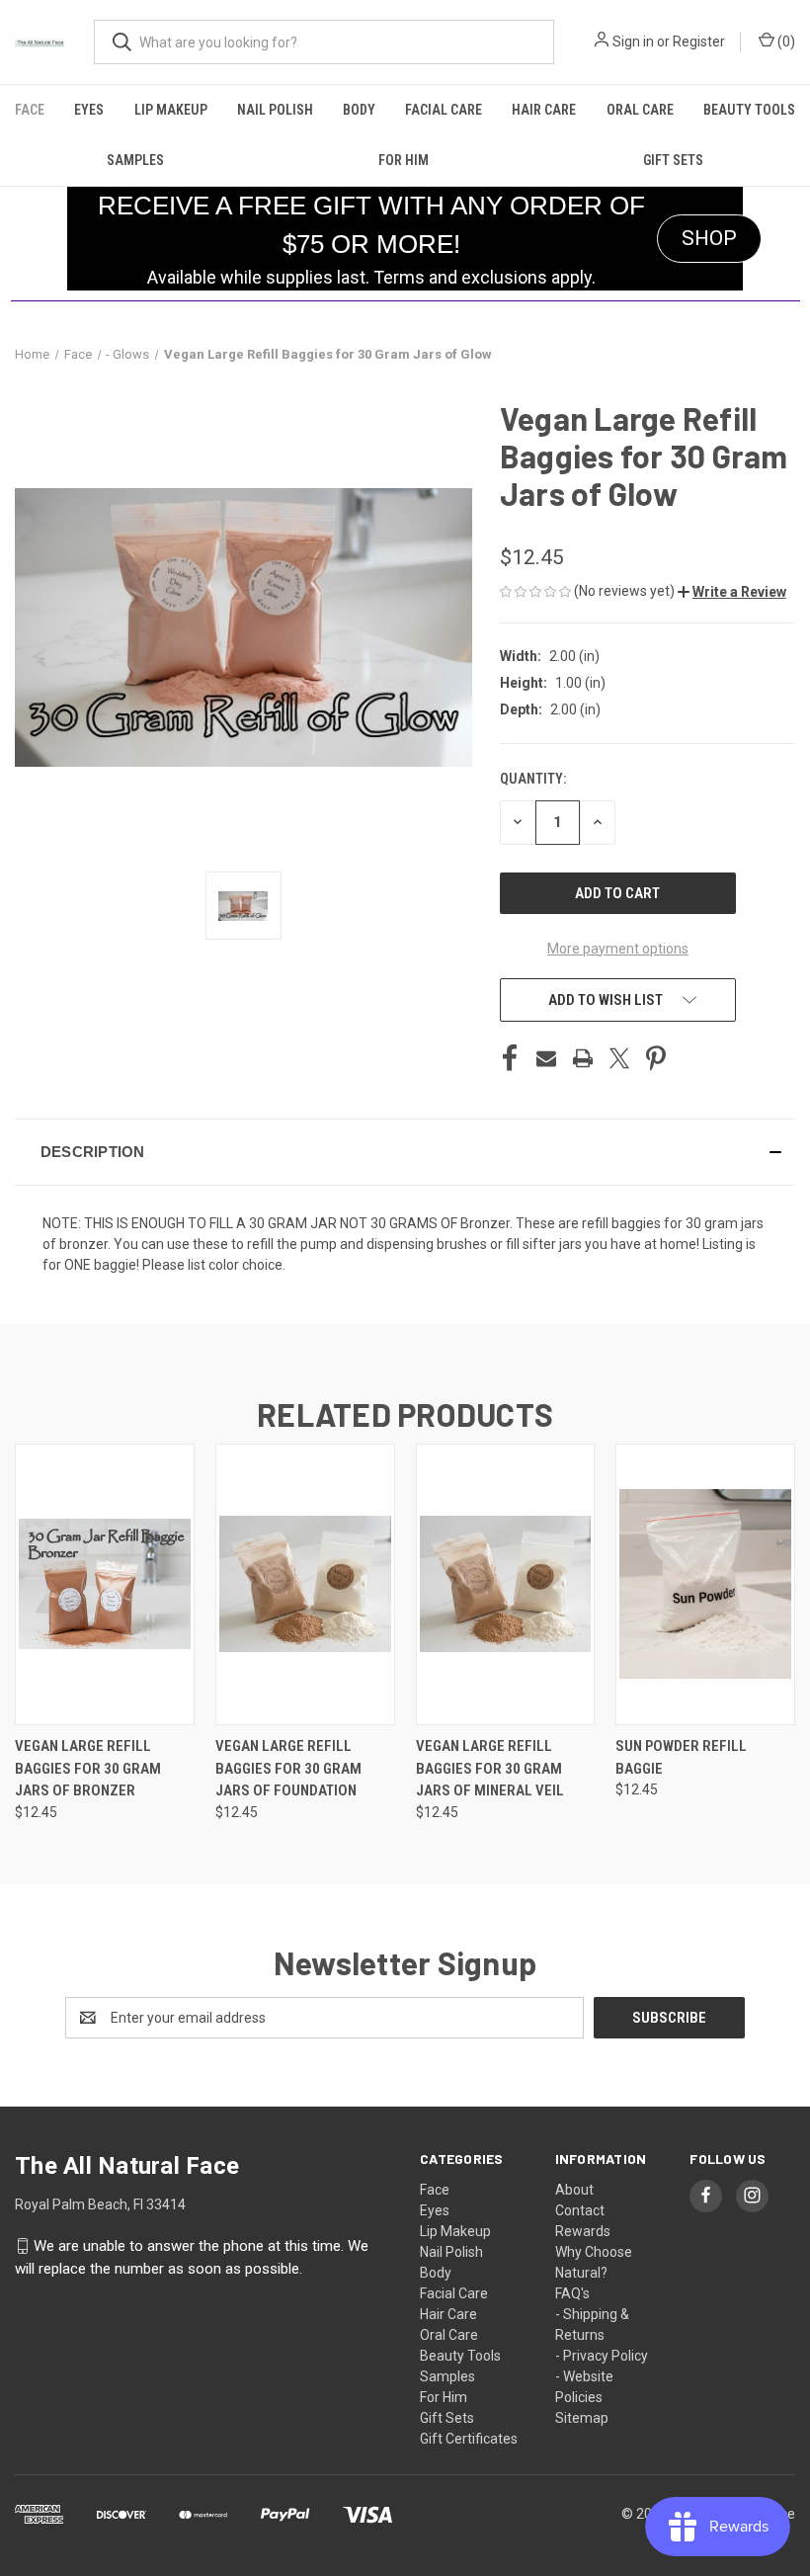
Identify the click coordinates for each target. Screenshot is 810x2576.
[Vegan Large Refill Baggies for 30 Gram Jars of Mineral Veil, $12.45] (506, 1584)
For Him (404, 160)
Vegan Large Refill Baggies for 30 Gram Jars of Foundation (288, 1768)
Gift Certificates (469, 2439)
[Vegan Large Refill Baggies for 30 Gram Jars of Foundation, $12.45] (305, 1584)
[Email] (546, 1058)
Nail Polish (275, 110)
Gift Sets (673, 160)
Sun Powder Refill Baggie (681, 1757)
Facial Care (444, 110)
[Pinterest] (656, 1058)
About (574, 2190)
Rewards (583, 2231)
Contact (580, 2210)
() (785, 42)
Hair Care (544, 110)
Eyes (89, 110)
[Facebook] (510, 1058)
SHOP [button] (709, 238)
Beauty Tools (749, 110)
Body (359, 110)
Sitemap (582, 2418)
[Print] (583, 1058)
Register (699, 42)
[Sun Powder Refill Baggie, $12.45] (705, 1584)
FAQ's (572, 2293)
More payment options (618, 949)
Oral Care (640, 110)
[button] (732, 592)
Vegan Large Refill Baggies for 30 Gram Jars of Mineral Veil (490, 1768)
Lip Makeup (171, 110)
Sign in (633, 42)
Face (30, 110)
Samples (135, 160)
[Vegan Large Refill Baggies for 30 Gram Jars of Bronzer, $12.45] (105, 1584)
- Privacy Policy (602, 2356)
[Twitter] (619, 1058)
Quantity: (533, 779)
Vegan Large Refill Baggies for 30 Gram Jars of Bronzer (88, 1768)
